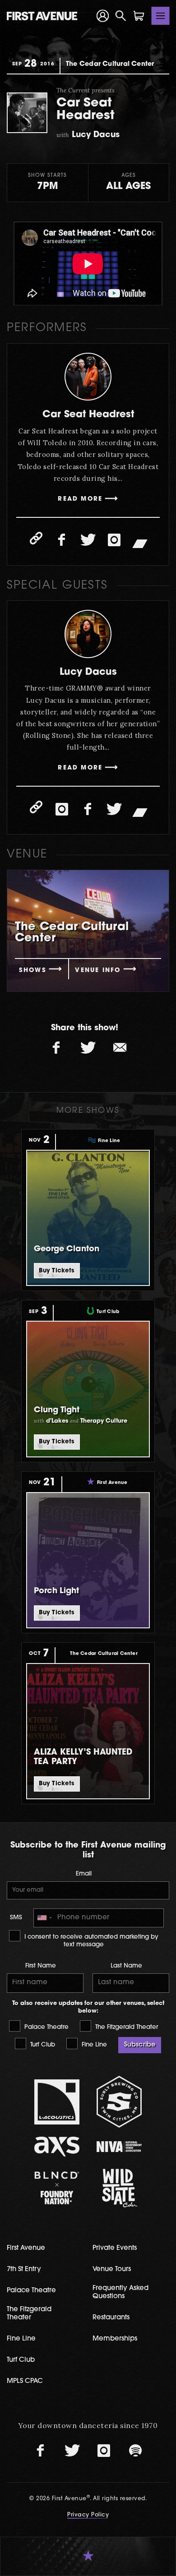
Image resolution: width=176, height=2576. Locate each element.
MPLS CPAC (25, 2381)
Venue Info (98, 970)
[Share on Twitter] (88, 1048)
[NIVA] (119, 2146)
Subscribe (140, 2045)
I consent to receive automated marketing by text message (90, 1941)
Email (84, 1874)
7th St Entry (24, 2270)
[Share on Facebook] (56, 1048)
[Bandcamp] (140, 543)
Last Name (126, 1966)
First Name (41, 1966)
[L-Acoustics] (57, 2102)
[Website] (36, 538)
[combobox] (44, 1918)
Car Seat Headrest (88, 415)
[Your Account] (103, 16)
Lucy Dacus (88, 672)
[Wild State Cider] (119, 2188)
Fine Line (93, 2045)
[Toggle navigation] (161, 16)
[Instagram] (114, 540)
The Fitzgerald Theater (126, 2027)
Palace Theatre (46, 2027)
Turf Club (42, 2045)
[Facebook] (62, 540)
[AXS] (57, 2146)
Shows (33, 970)
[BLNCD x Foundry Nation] (57, 2188)
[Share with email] (120, 1048)
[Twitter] (88, 540)
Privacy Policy (88, 2515)
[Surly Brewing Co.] (119, 2102)
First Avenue (26, 2248)
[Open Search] (121, 16)
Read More (80, 499)
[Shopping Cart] (139, 16)
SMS (16, 1918)
